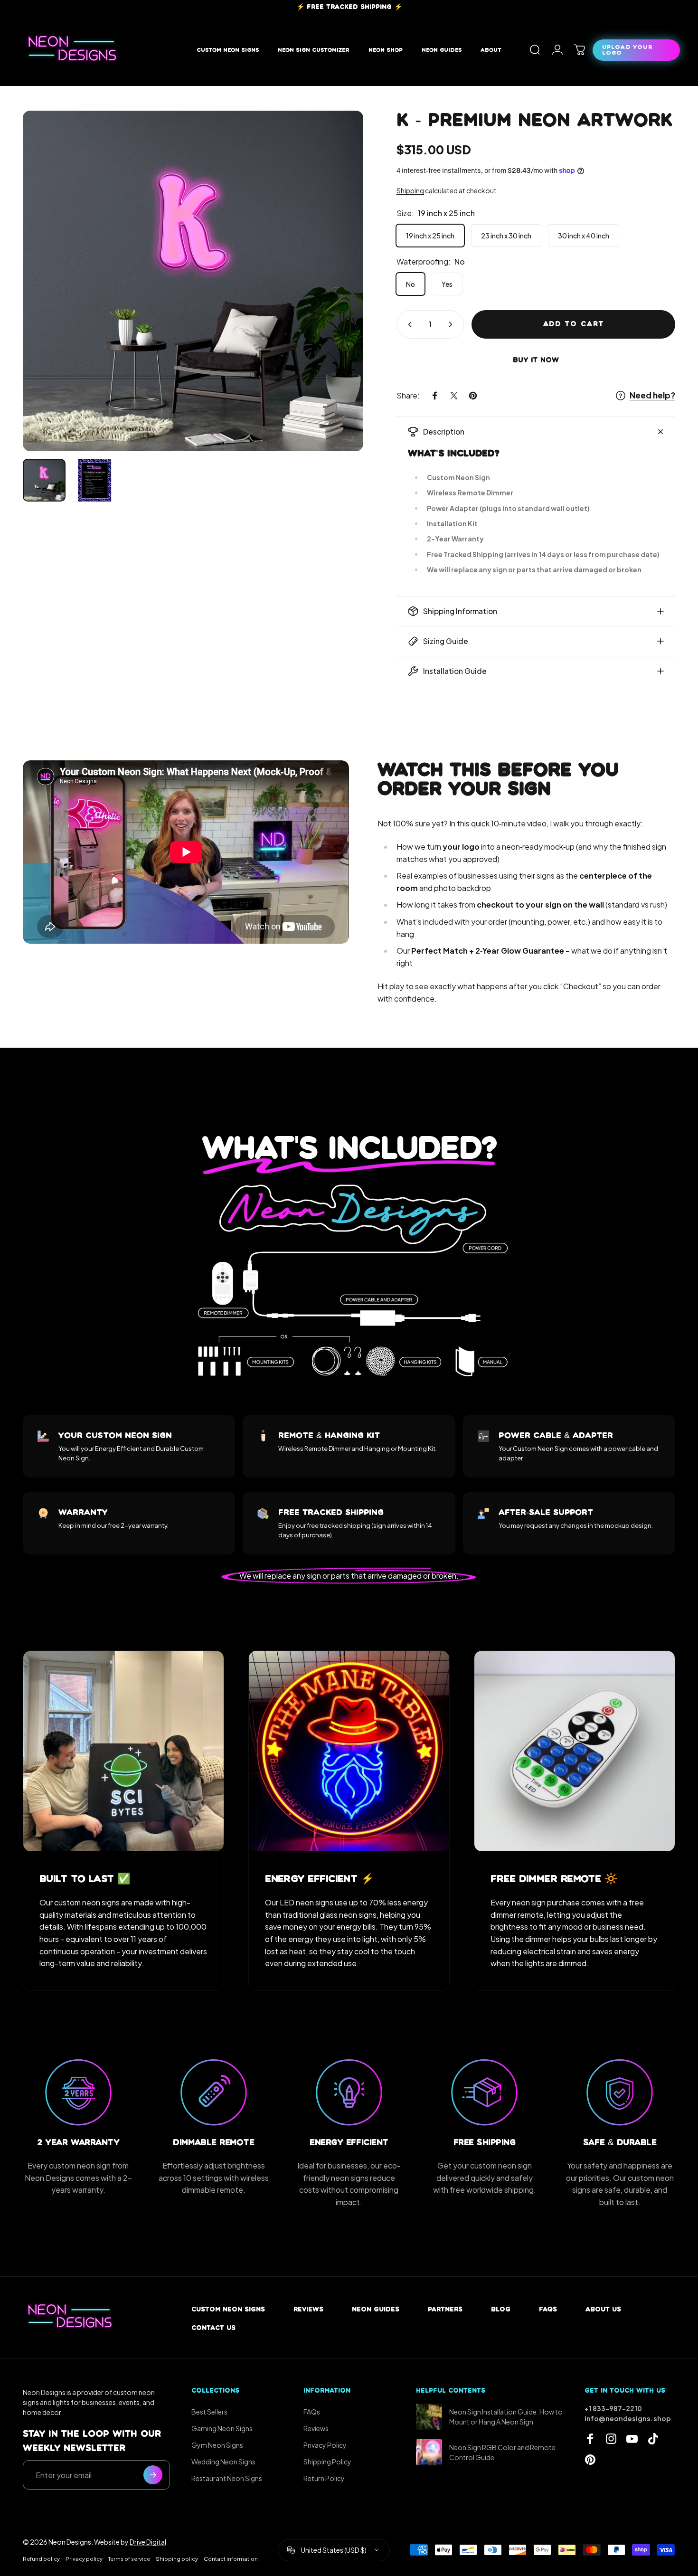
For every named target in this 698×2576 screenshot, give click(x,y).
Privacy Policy (325, 2445)
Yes (447, 284)
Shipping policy (177, 2558)
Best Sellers (209, 2412)
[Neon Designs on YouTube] (632, 2439)
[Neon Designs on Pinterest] (590, 2460)
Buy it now (536, 360)
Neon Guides (376, 2309)
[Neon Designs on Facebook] (590, 2439)
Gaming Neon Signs (222, 2428)
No (410, 284)
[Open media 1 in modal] (193, 281)
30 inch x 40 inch (584, 236)
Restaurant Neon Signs (227, 2478)
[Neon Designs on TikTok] (653, 2439)
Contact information (231, 2558)
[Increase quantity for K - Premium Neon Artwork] (453, 324)
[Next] (339, 298)
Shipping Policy (327, 2462)
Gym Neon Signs (217, 2445)
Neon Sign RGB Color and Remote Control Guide (502, 2452)
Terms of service (129, 2558)
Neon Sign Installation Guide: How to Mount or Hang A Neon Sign (506, 2417)
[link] (123, 1751)
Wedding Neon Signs (223, 2462)
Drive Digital (148, 2542)
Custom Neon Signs (228, 2309)
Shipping (410, 190)
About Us (603, 2309)
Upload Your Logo (627, 50)
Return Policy (324, 2478)
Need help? (652, 395)
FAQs (548, 2309)
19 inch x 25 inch (430, 236)
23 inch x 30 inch (506, 236)
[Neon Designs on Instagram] (611, 2439)
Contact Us (213, 2328)
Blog (501, 2309)
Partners (445, 2309)
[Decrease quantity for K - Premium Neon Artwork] (408, 324)
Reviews (308, 2309)
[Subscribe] (153, 2475)
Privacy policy (84, 2558)
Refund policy (41, 2558)
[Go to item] (44, 480)
